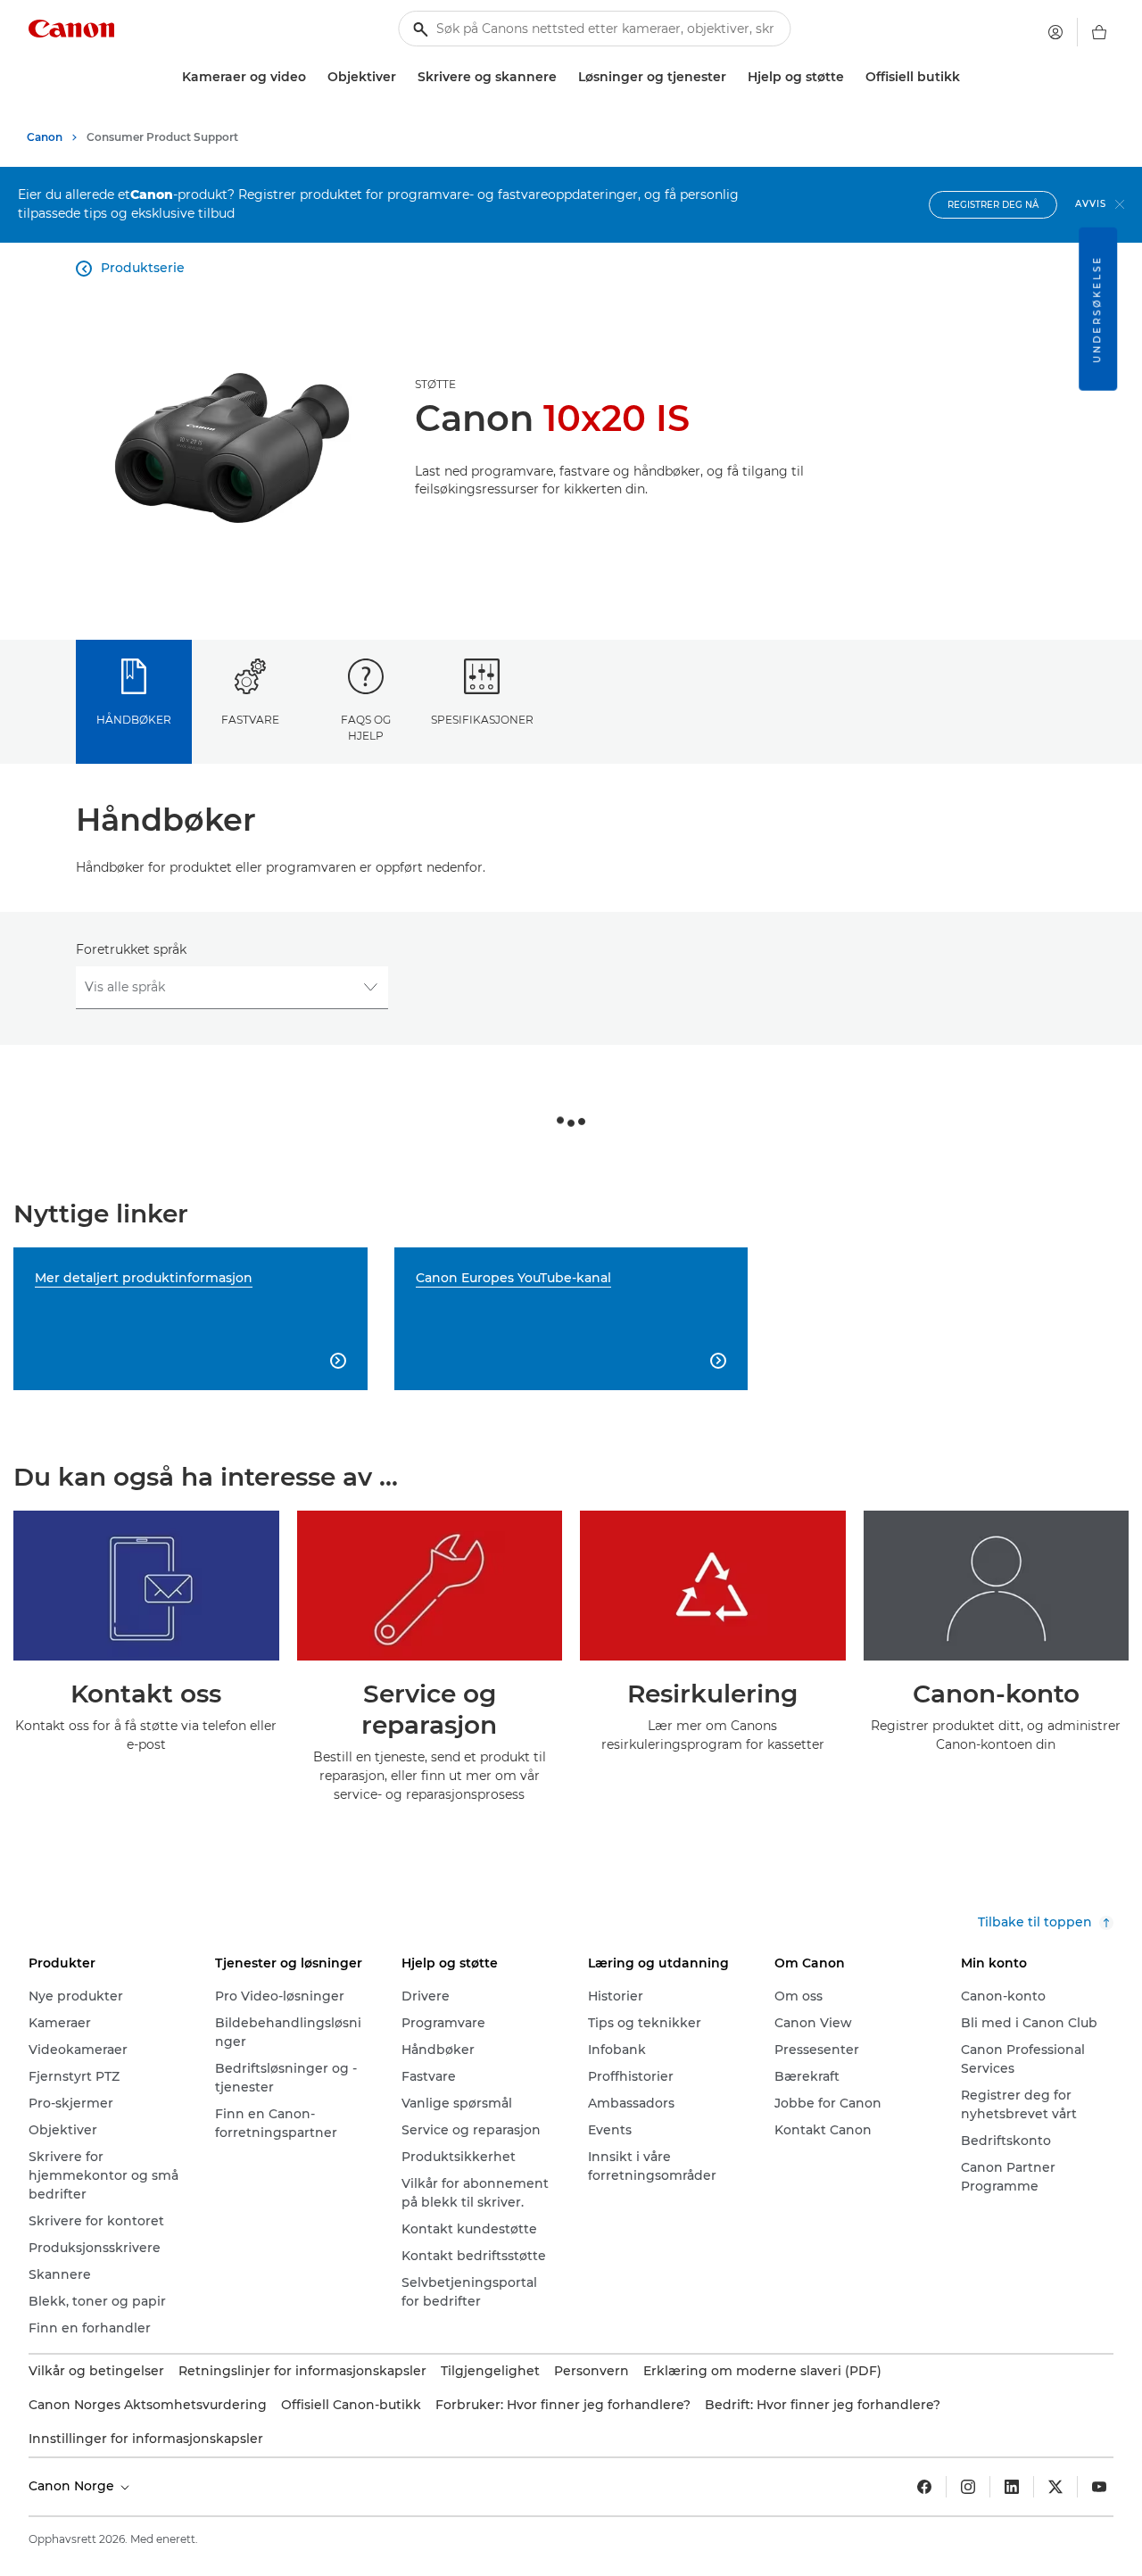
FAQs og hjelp (366, 727)
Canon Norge (73, 2486)
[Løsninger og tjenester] (733, 77)
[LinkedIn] (1012, 2487)
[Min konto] (1055, 32)
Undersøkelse (1097, 309)
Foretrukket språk (131, 949)
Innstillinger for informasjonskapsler (146, 2439)
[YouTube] (1099, 2487)
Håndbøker (134, 720)
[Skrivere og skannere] (564, 77)
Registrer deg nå (993, 205)
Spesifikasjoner (482, 720)
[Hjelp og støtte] (851, 77)
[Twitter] (1055, 2487)
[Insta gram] (968, 2487)
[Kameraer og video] (313, 77)
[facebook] (924, 2487)
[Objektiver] (403, 77)
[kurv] (1099, 32)
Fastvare (250, 720)
